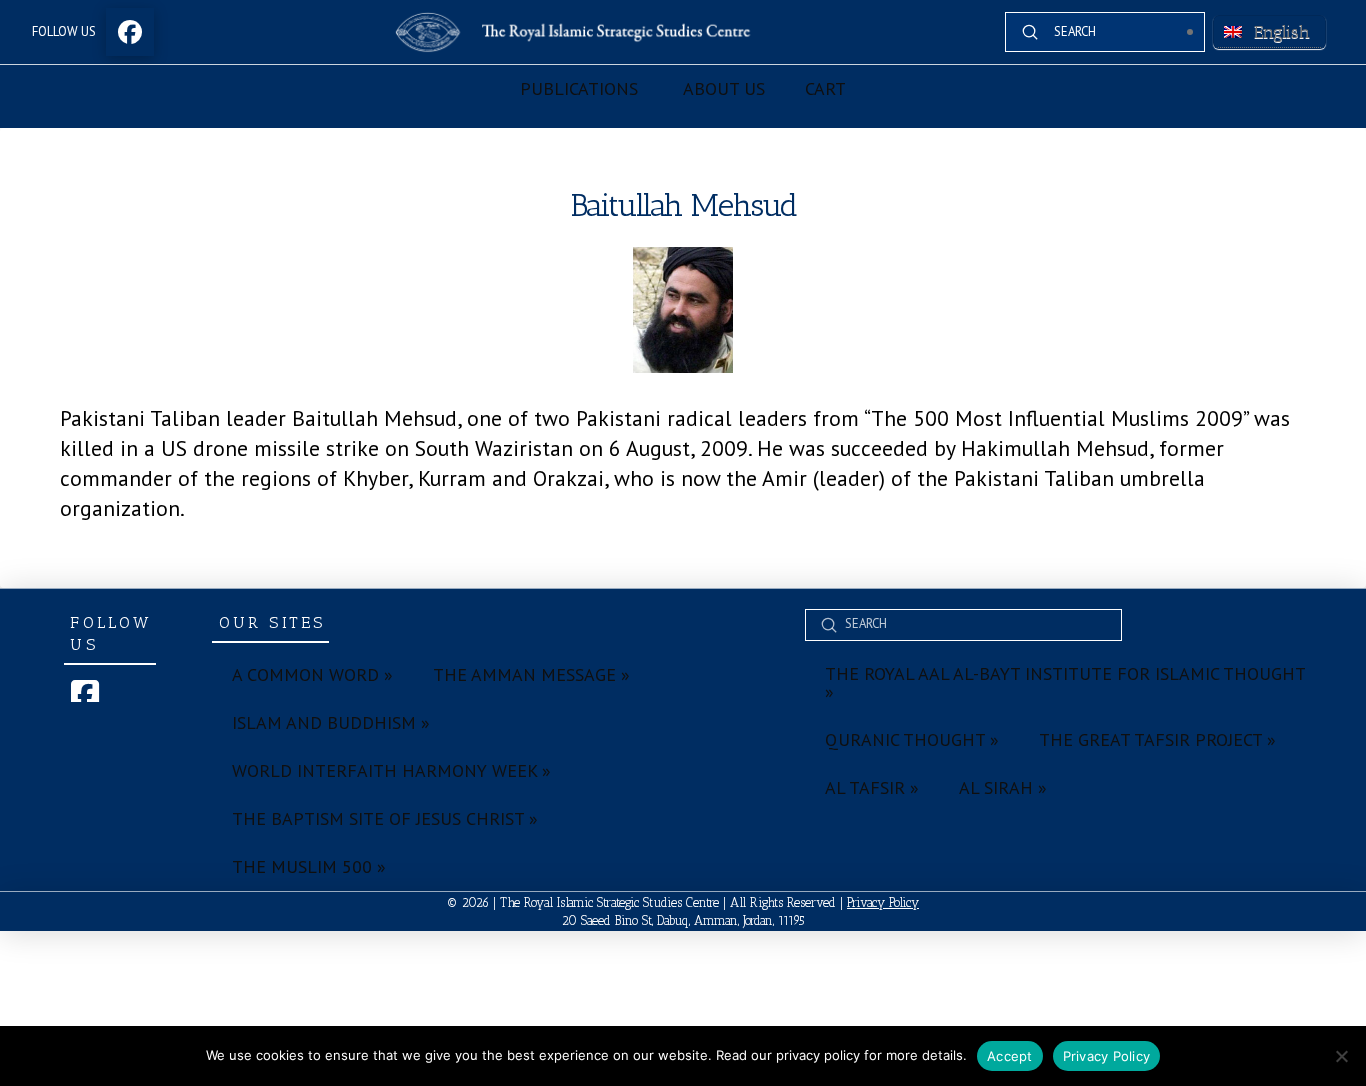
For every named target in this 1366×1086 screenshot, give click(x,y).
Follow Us (64, 31)
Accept (1010, 1056)
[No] (1341, 1056)
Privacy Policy (883, 902)
